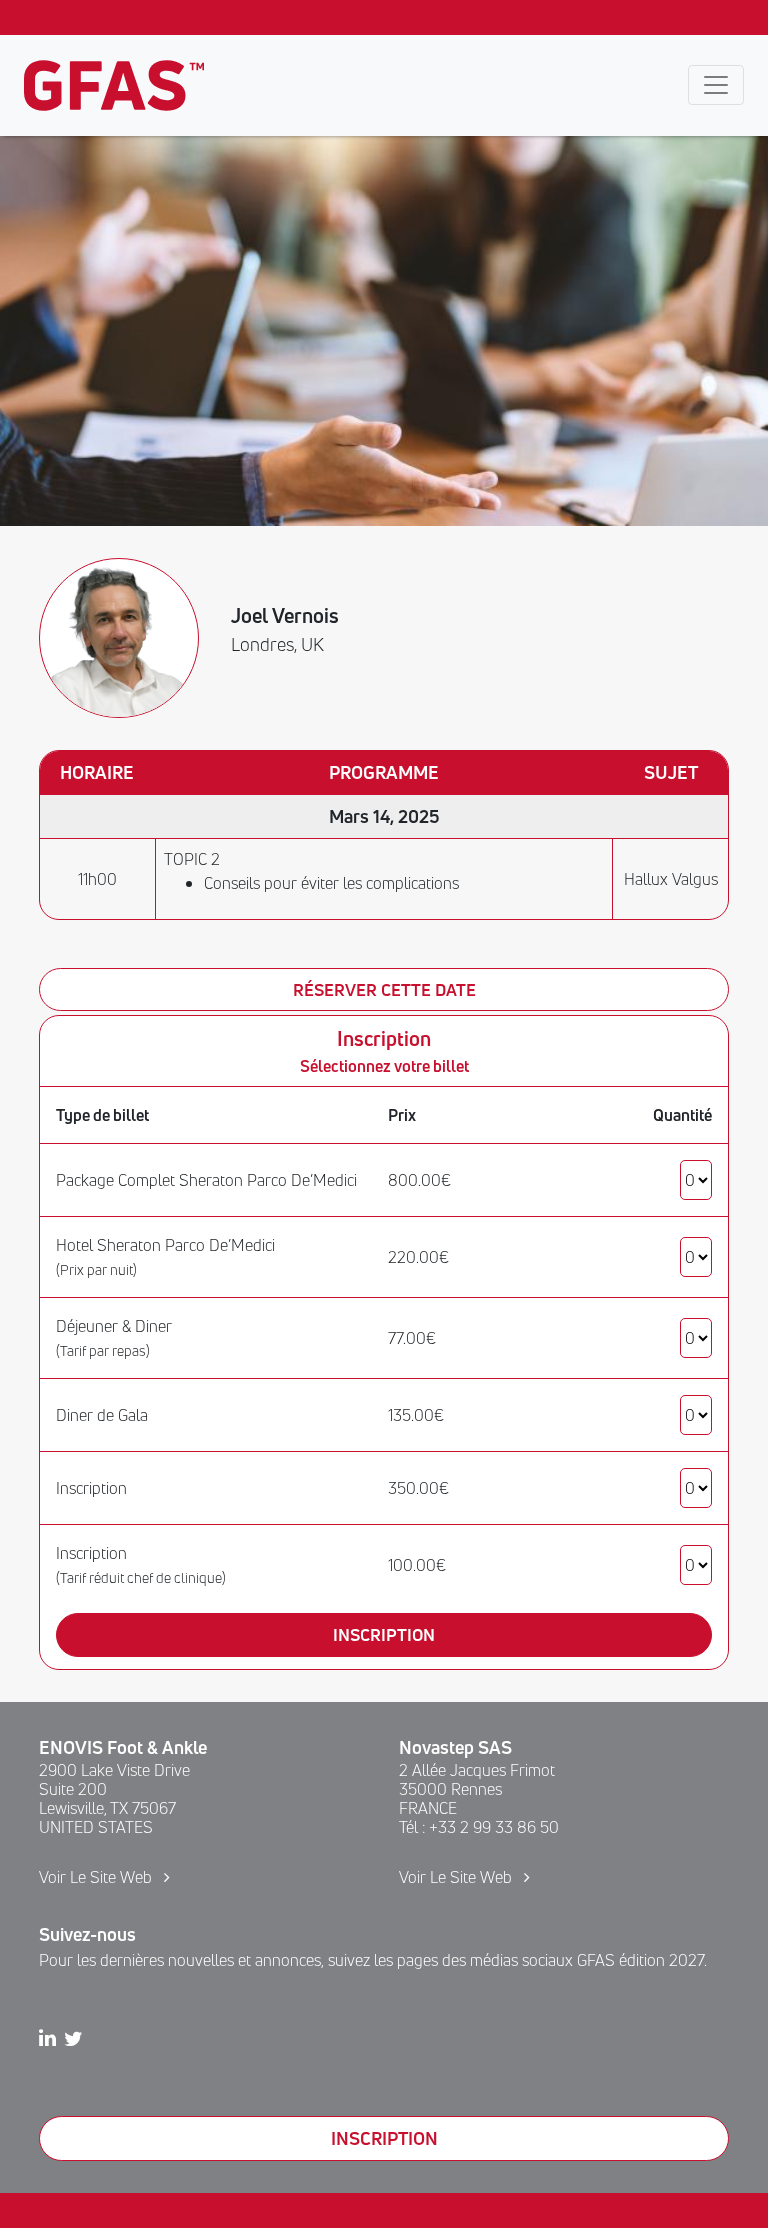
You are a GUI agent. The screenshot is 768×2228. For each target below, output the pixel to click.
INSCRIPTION (384, 2138)
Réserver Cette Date (384, 989)
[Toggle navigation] (716, 85)
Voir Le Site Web (97, 1877)
